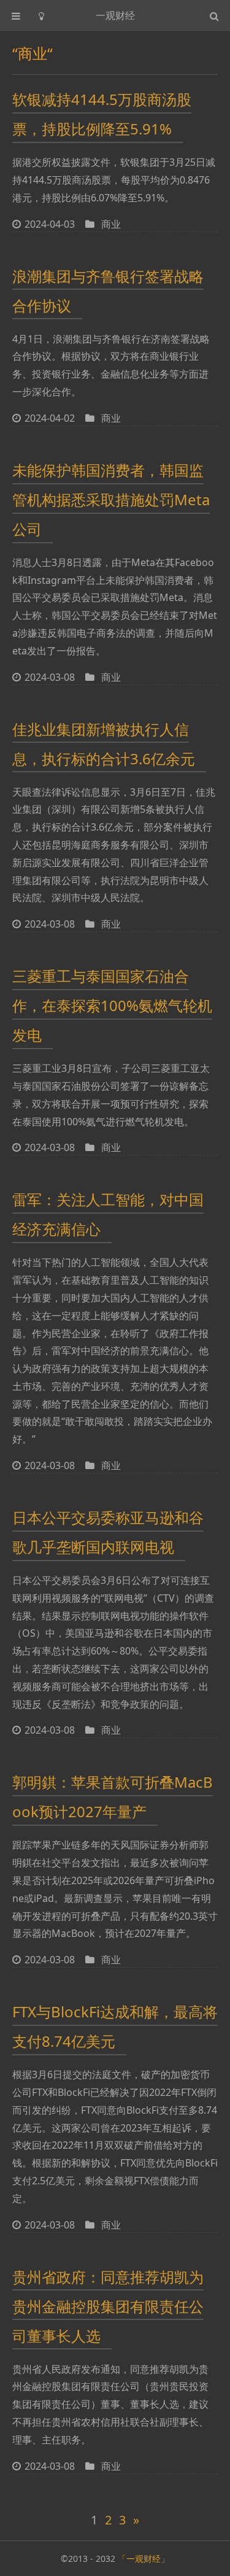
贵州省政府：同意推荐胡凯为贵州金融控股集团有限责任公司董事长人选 (108, 2306)
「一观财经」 (144, 2559)
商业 (111, 224)
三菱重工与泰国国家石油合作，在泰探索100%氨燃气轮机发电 (112, 1005)
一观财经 (115, 15)
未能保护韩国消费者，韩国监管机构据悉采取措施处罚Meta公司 (111, 499)
